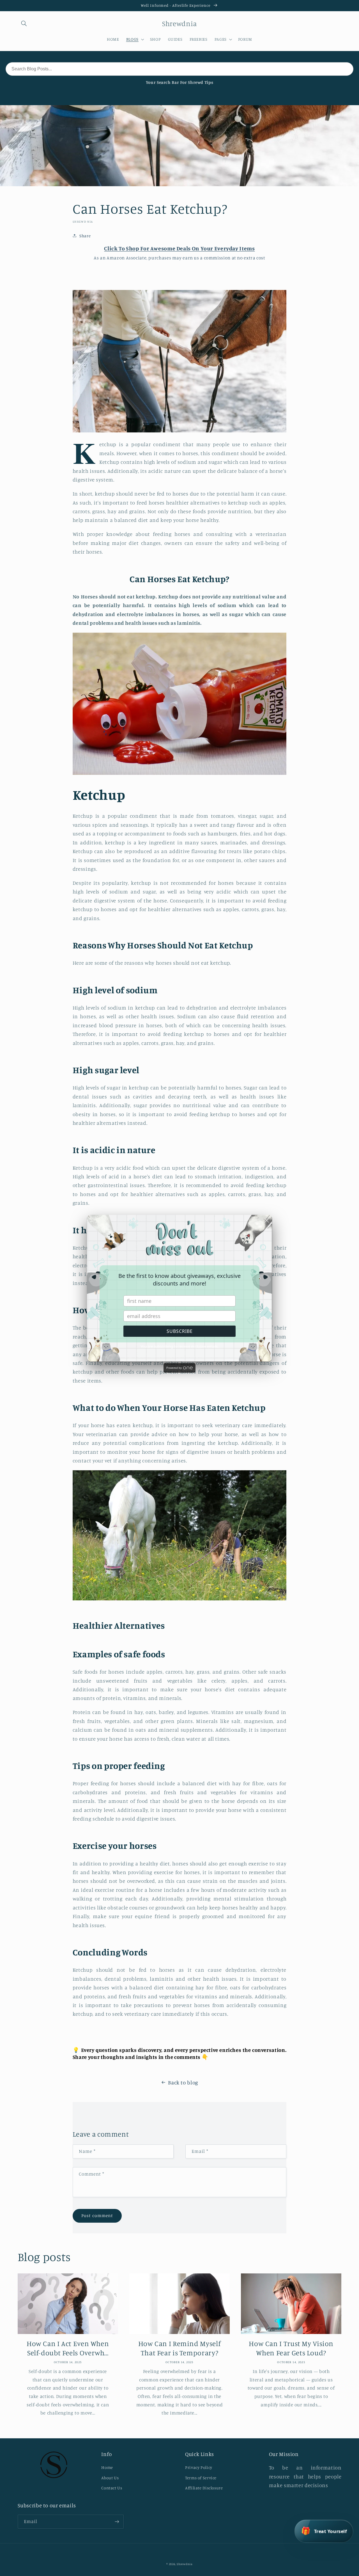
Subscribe (180, 1331)
